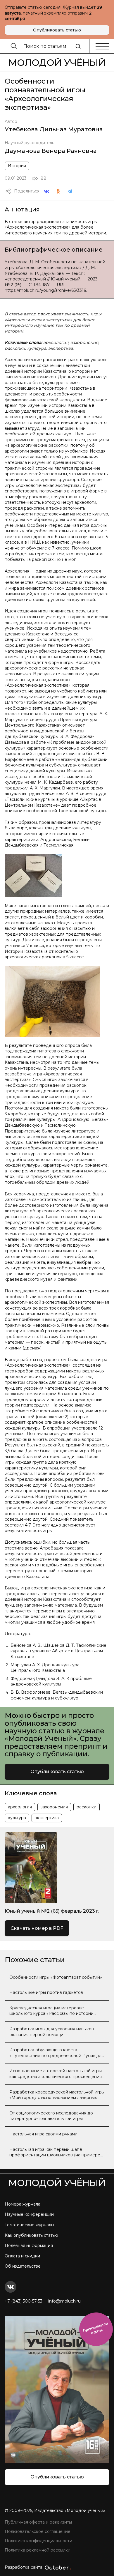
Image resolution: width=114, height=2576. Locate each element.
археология (20, 1807)
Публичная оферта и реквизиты (38, 2522)
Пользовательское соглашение (38, 2531)
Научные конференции (29, 2214)
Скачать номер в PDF (37, 1928)
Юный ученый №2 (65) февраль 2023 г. (52, 1911)
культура (17, 1818)
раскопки (87, 1807)
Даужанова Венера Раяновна (51, 151)
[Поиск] (78, 46)
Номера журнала (23, 2204)
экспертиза (47, 1818)
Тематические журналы (29, 2225)
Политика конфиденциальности (38, 2541)
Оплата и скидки (22, 2256)
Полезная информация (29, 2245)
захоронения (54, 1807)
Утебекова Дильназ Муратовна (54, 129)
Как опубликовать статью (31, 2235)
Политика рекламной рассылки (38, 2550)
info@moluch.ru (64, 2301)
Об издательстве (23, 2266)
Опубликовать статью (57, 30)
